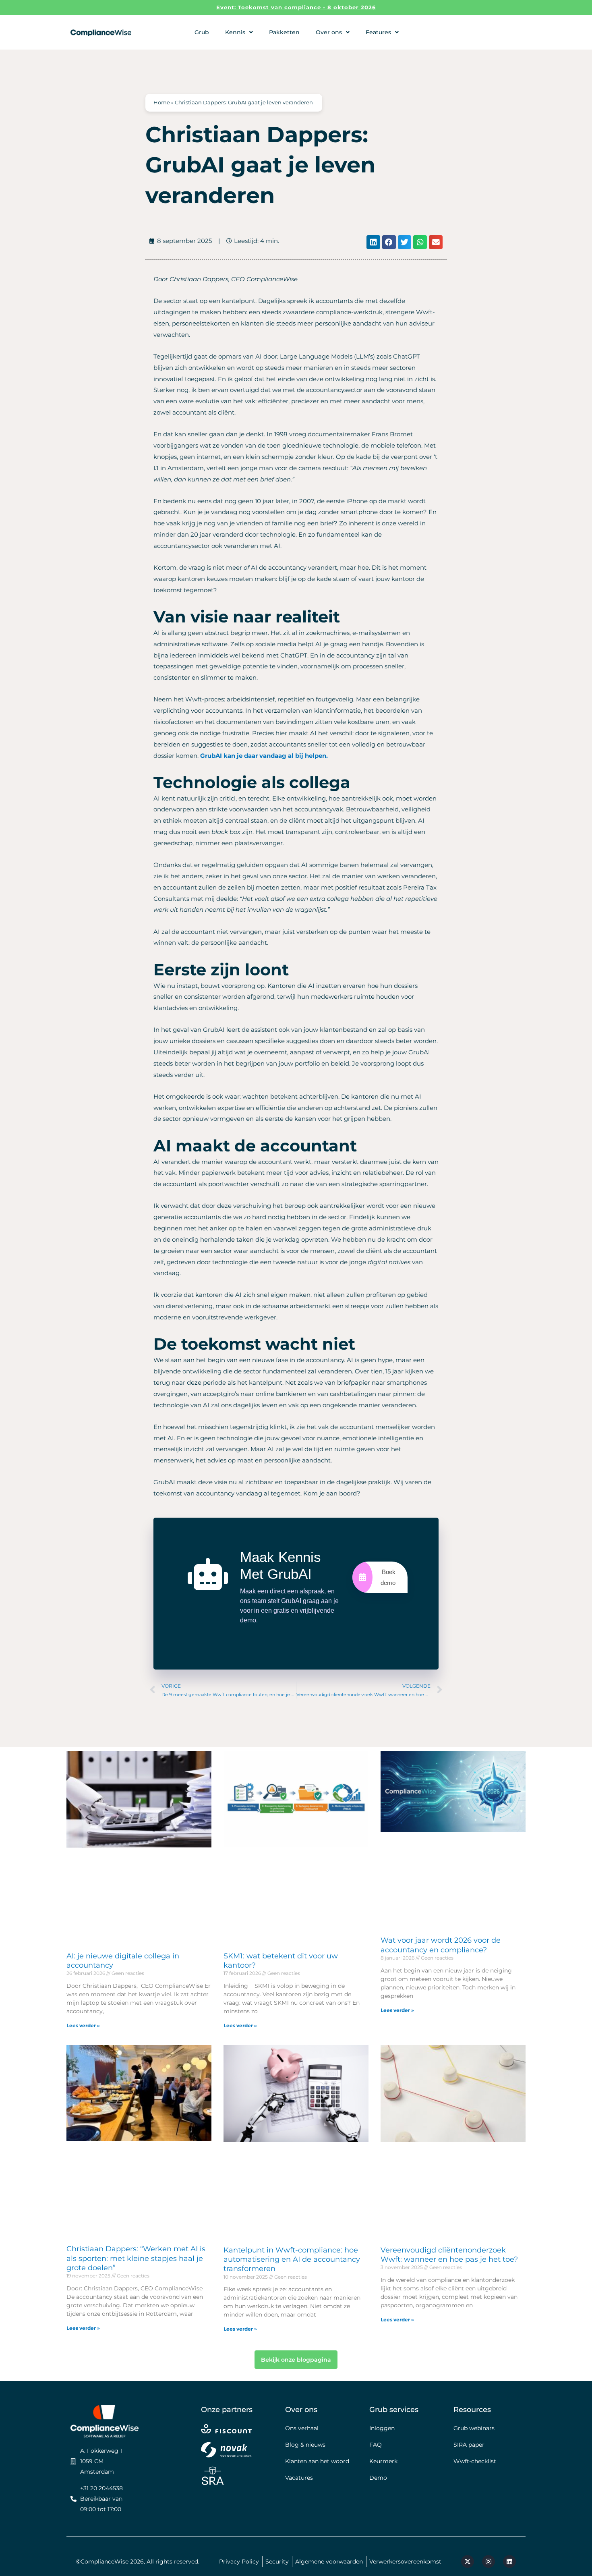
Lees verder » (83, 2025)
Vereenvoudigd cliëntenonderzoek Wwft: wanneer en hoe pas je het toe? (449, 2255)
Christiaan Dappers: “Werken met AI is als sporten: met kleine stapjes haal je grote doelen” (136, 2258)
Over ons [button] (329, 32)
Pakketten (284, 32)
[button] (373, 242)
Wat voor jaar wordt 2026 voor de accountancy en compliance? (441, 1945)
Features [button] (378, 32)
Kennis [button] (235, 32)
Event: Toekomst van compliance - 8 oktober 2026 (296, 7)
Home (162, 103)
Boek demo (388, 1577)
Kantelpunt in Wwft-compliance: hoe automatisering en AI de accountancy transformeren (292, 2260)
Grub (202, 32)
